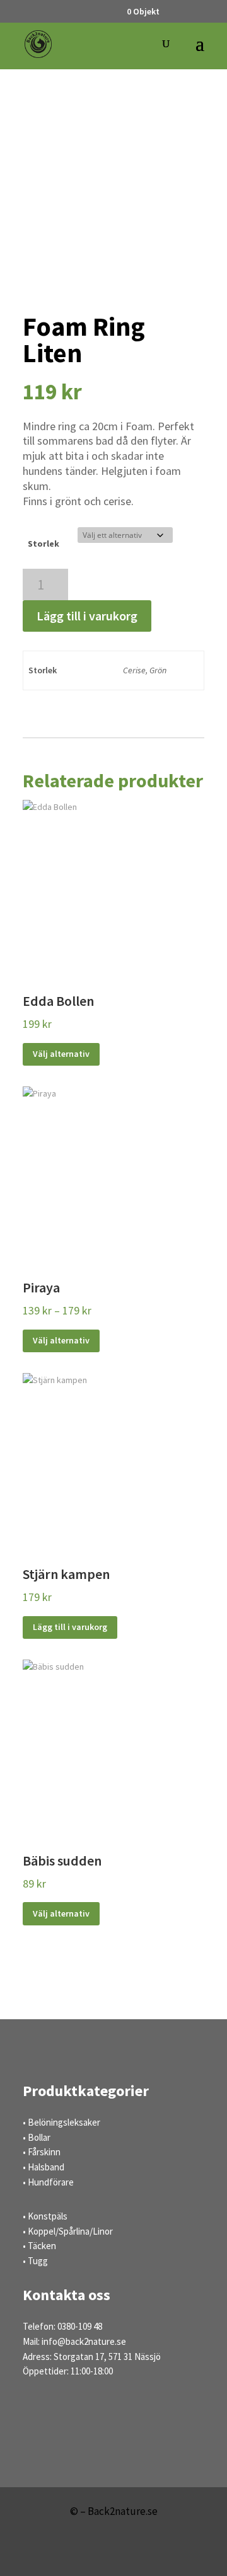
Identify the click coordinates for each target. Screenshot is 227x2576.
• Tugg (35, 2261)
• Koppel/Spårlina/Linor (68, 2231)
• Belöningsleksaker (61, 2122)
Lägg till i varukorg (87, 616)
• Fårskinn (42, 2152)
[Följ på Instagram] (132, 2555)
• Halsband (44, 2167)
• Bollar (37, 2137)
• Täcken (39, 2246)
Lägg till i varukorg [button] (70, 1627)
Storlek (44, 544)
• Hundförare (48, 2182)
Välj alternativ (61, 1054)
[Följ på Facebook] (95, 2555)
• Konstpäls (45, 2216)
